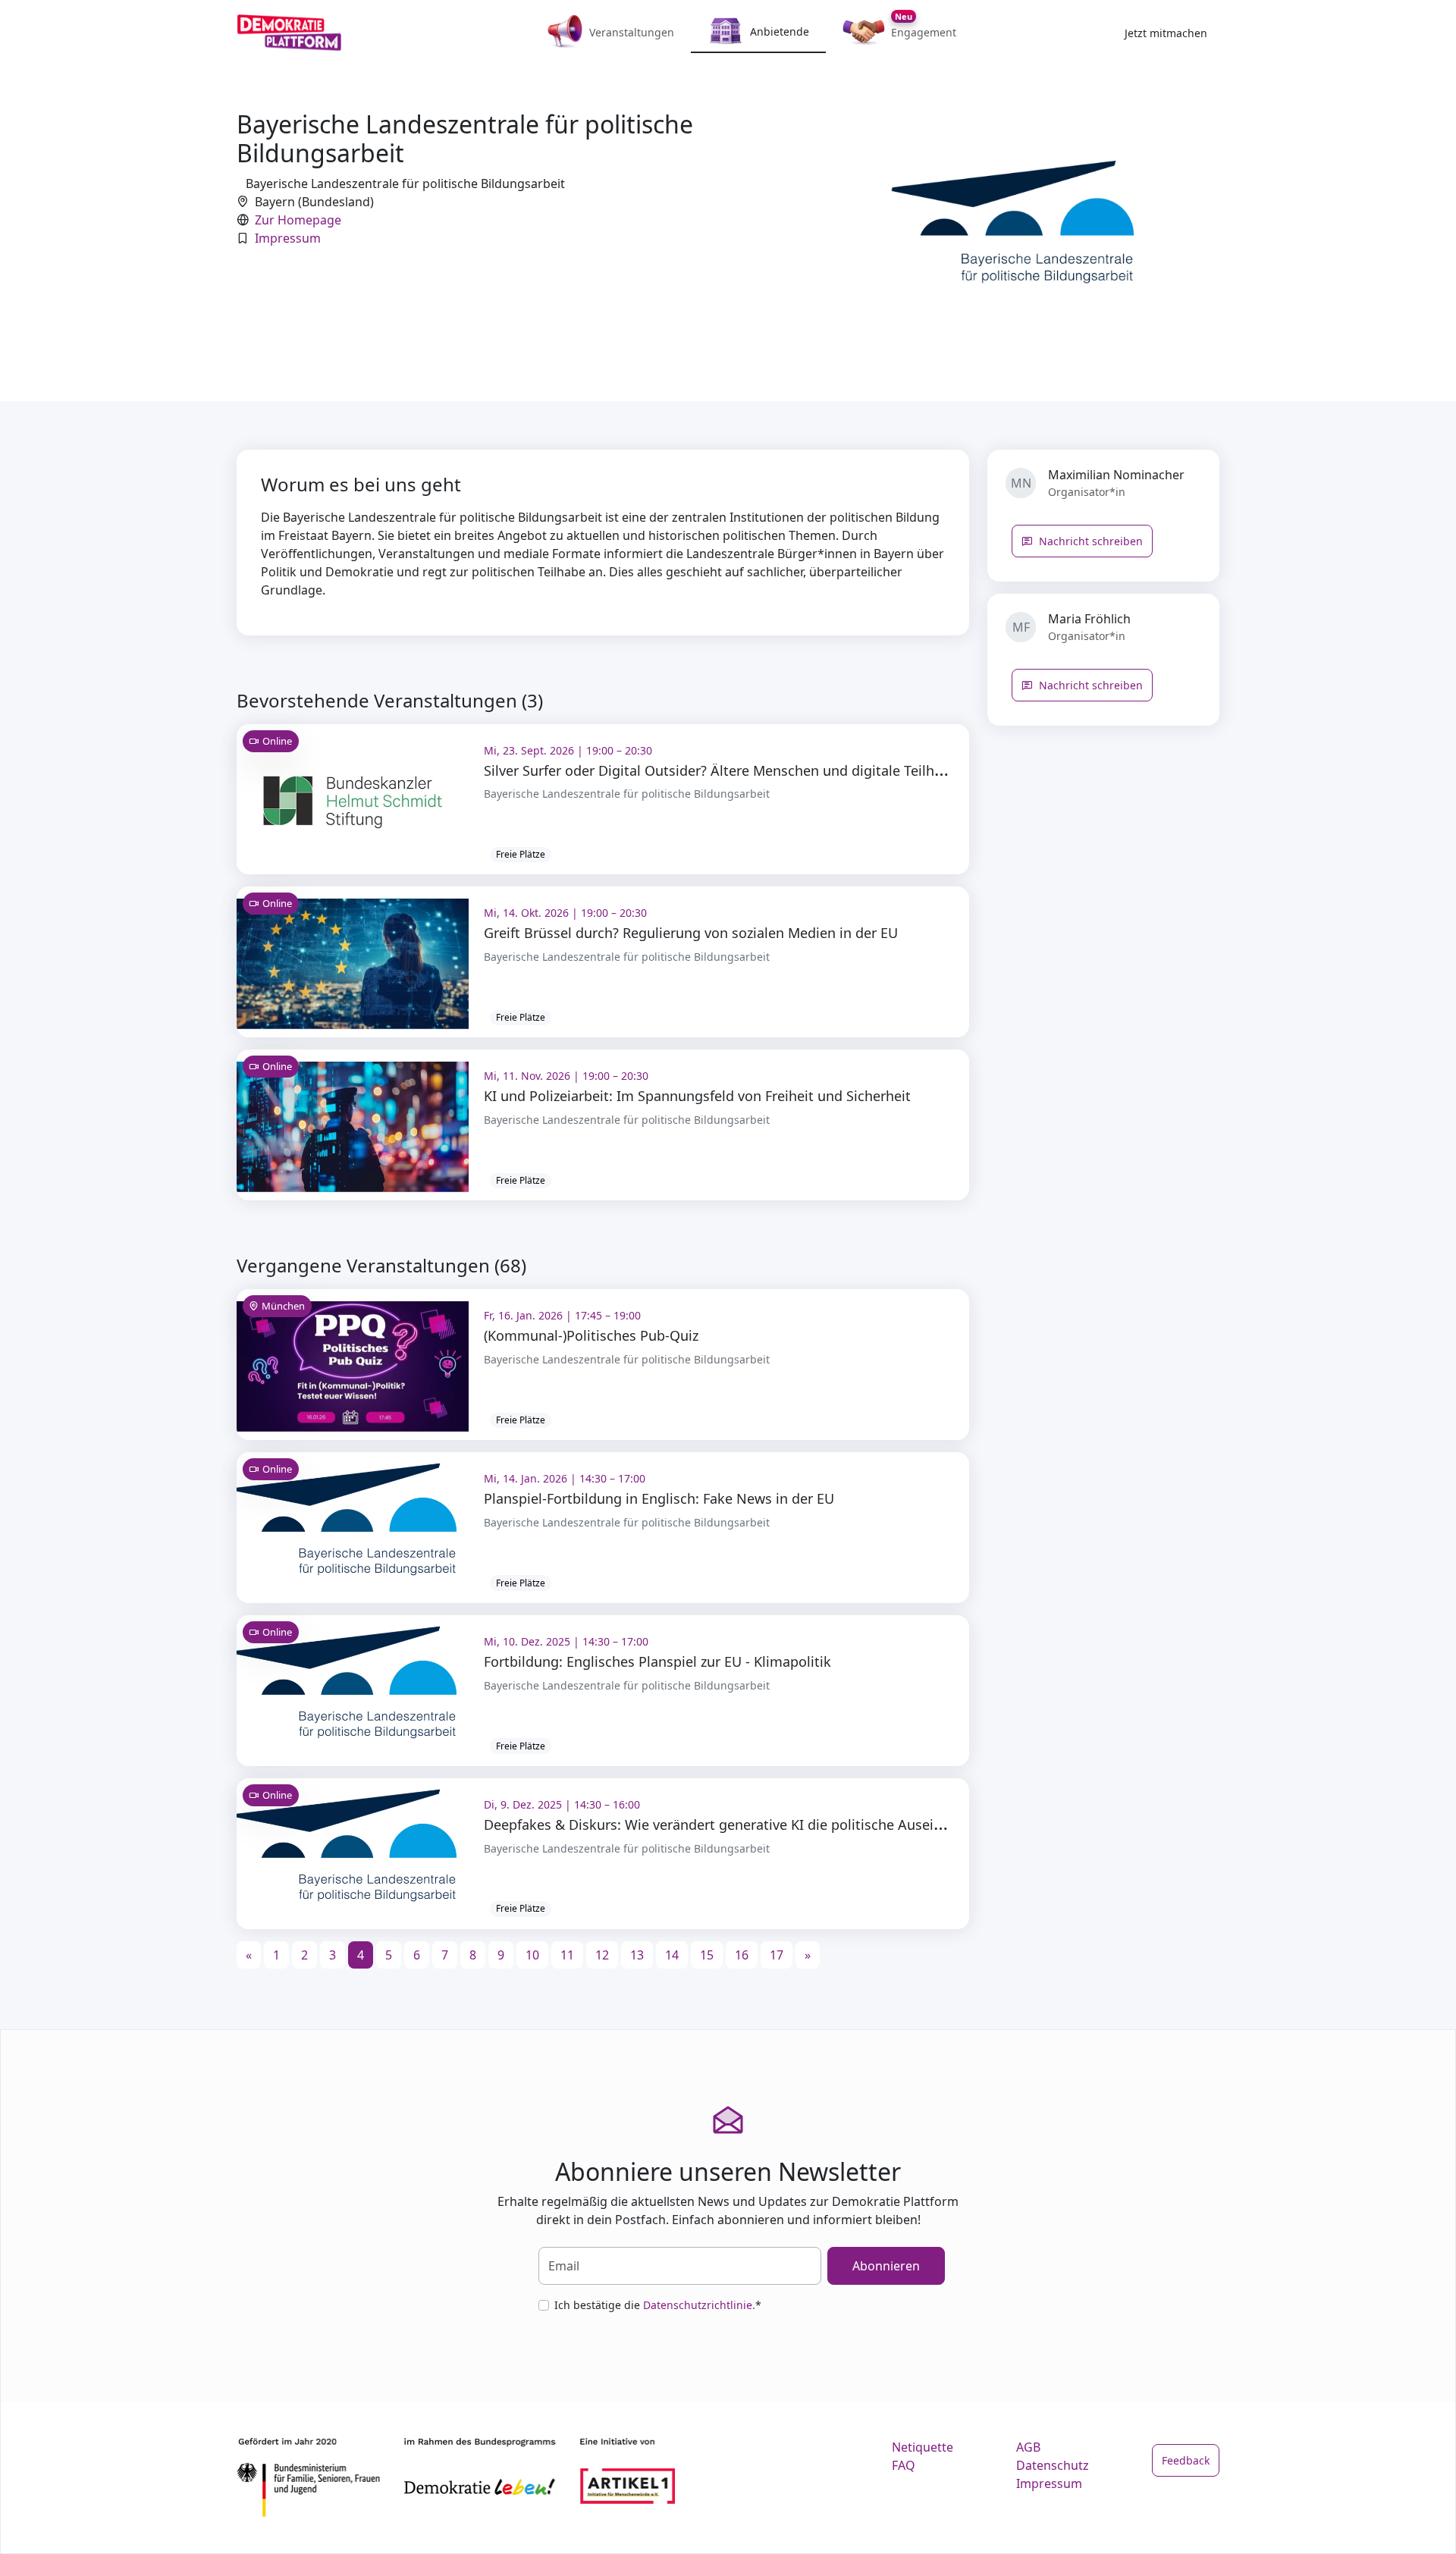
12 (602, 1955)
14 (672, 1955)
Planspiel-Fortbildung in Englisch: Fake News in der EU (659, 1498)
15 (707, 1955)
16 (742, 1955)
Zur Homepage (298, 220)
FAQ (904, 2465)
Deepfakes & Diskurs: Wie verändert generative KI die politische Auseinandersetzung (757, 1825)
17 (777, 1955)
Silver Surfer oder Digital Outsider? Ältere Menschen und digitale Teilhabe (721, 770)
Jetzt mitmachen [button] (1166, 33)
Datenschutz (1053, 2465)
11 (567, 1955)
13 (637, 1955)
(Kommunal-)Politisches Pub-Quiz (591, 1335)
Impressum (288, 238)
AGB (1028, 2447)
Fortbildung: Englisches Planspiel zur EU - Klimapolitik (657, 1661)
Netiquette (923, 2447)
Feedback (1186, 2460)
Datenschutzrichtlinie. (699, 2305)
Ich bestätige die (658, 2305)
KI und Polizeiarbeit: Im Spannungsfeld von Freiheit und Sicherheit (697, 1096)
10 (532, 1955)
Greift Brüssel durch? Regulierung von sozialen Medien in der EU (691, 933)
